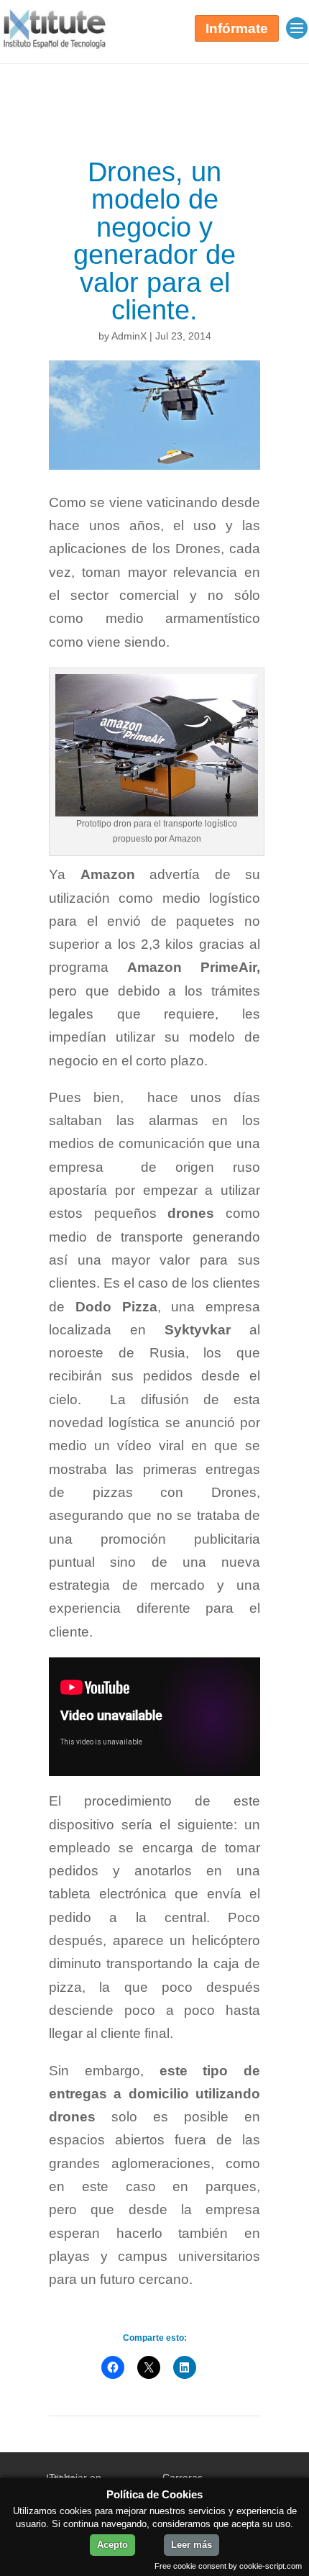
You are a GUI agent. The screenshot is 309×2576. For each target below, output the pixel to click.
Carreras (183, 2477)
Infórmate (237, 28)
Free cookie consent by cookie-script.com (228, 2566)
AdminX (129, 336)
